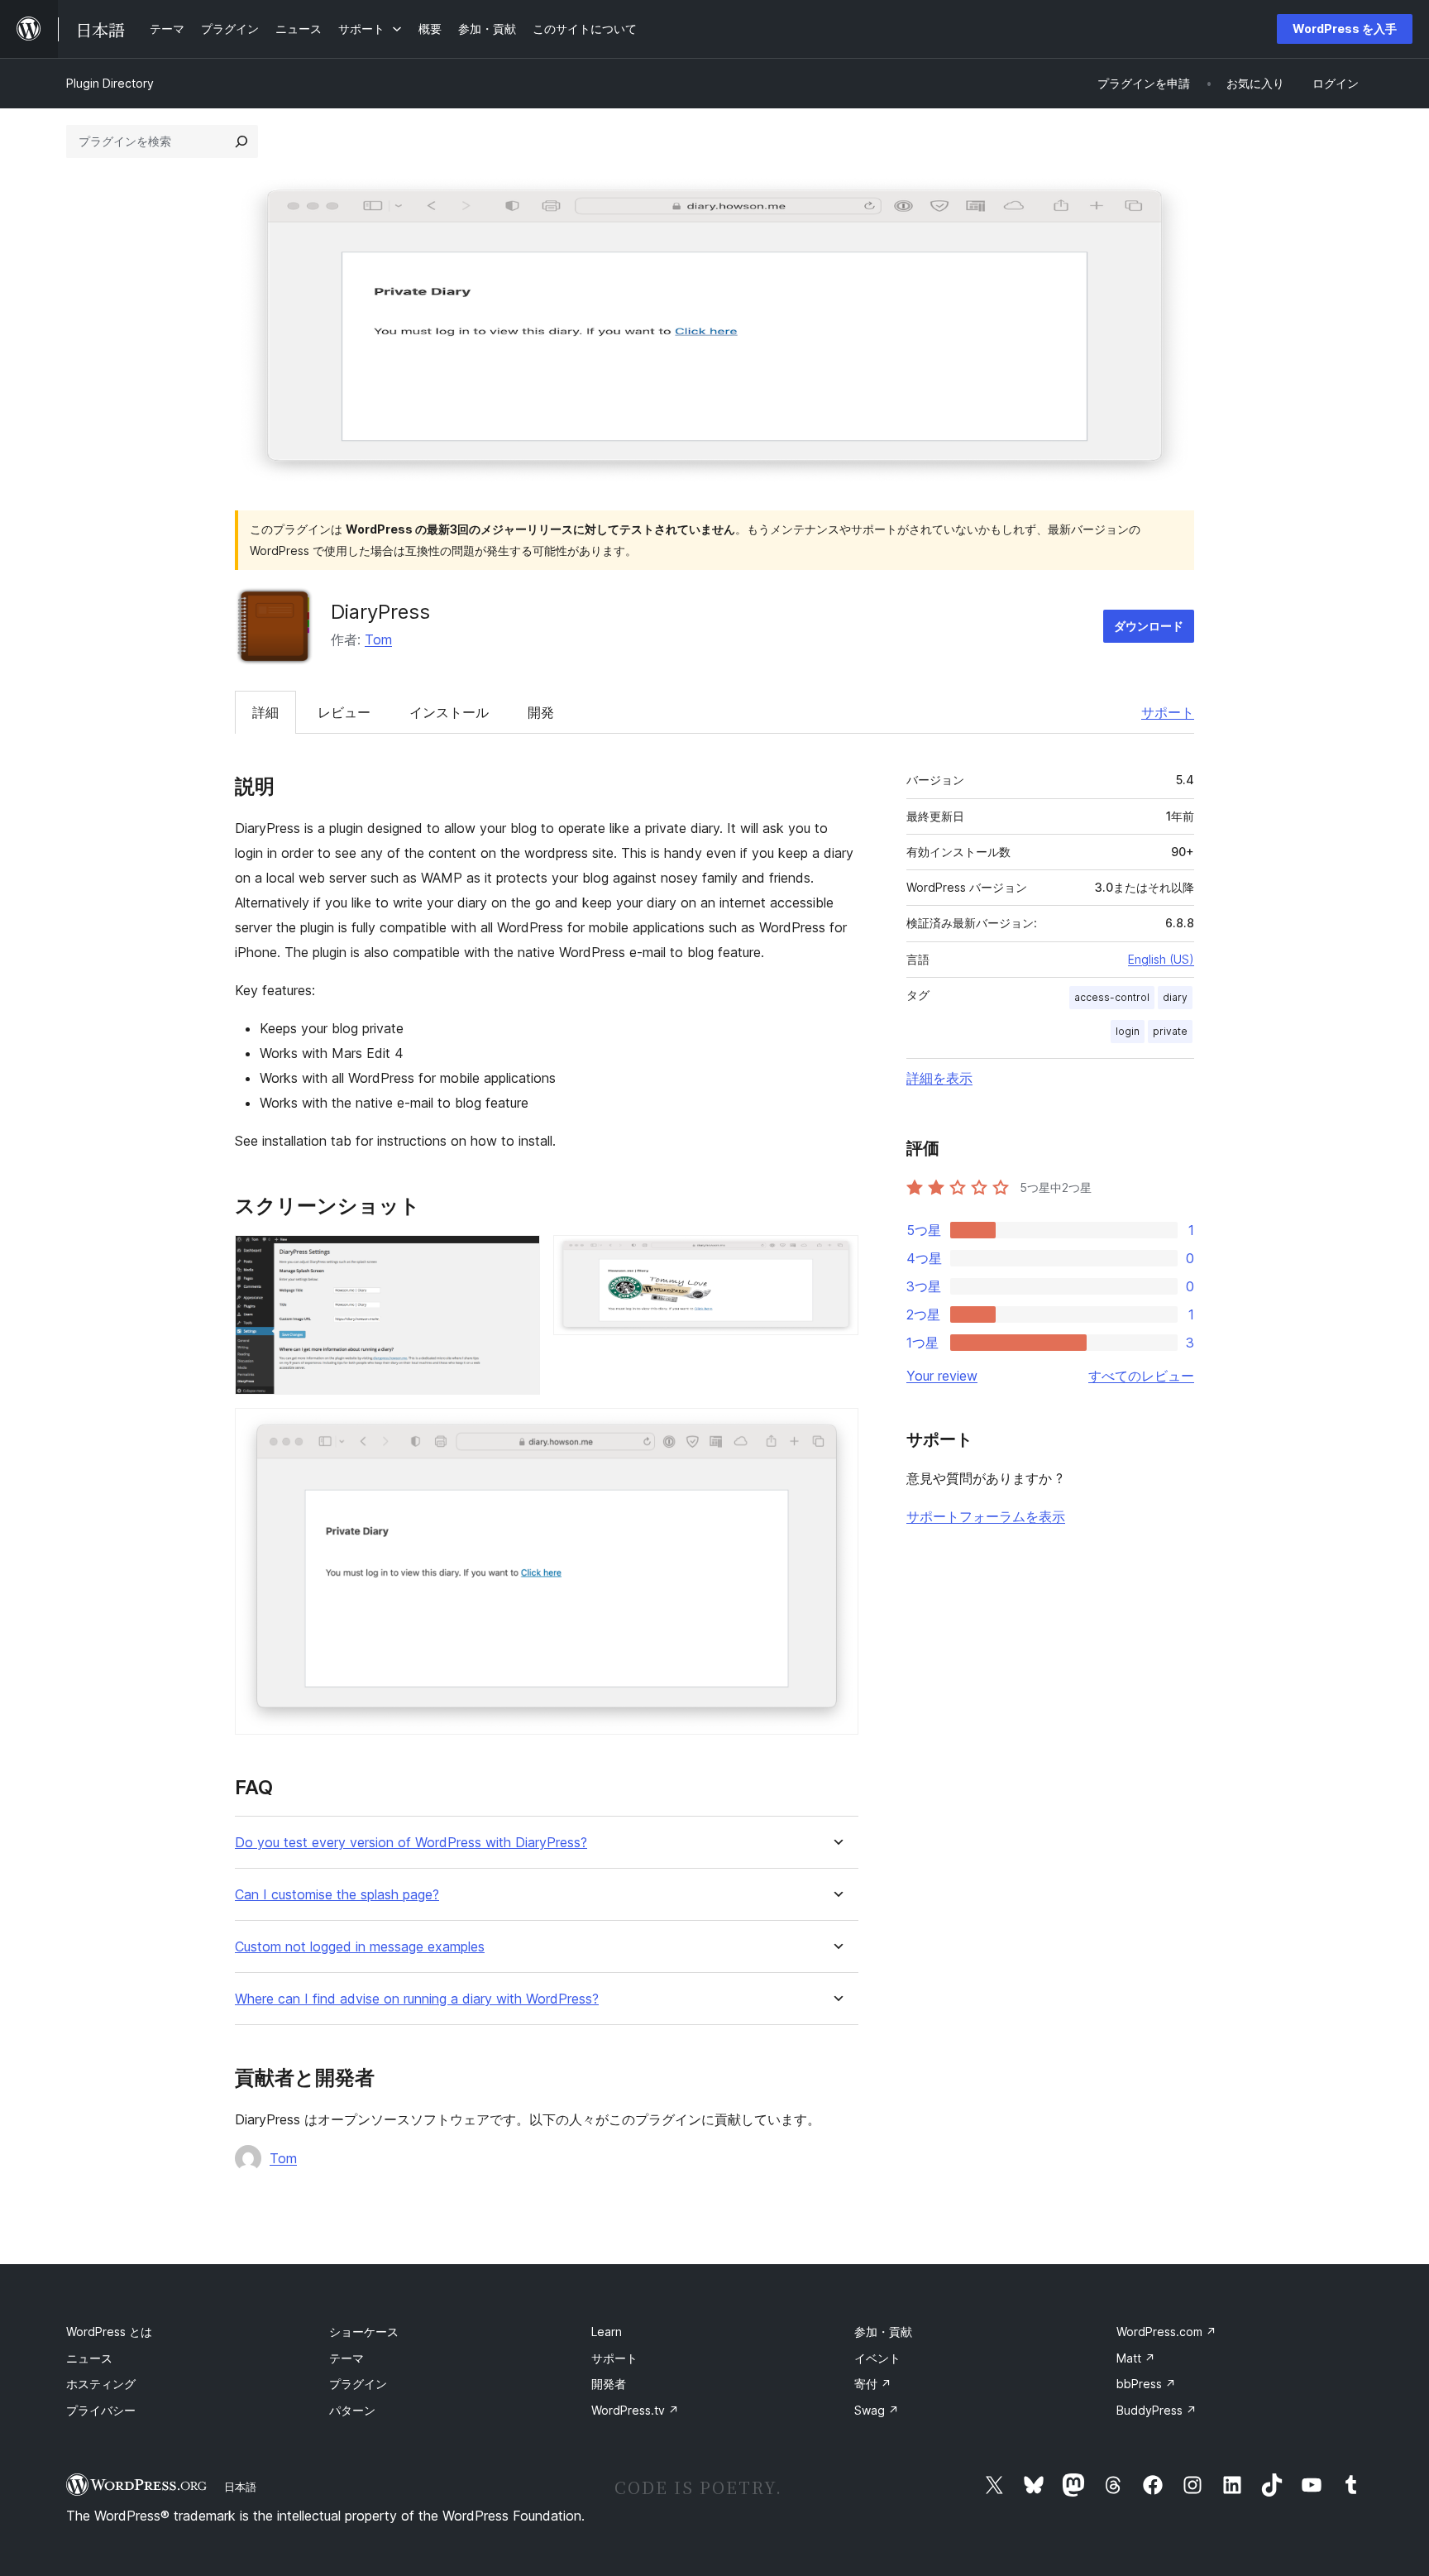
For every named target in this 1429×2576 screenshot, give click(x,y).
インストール (449, 712)
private (1170, 1031)
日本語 (240, 2487)
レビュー (344, 712)
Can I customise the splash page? (337, 1895)
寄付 (873, 2384)
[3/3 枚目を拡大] (836, 1430)
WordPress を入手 (1345, 29)
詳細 (265, 712)
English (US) (1161, 959)
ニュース (89, 2358)
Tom (378, 639)
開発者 (609, 2384)
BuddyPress (1157, 2410)
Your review (942, 1376)
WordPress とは (109, 2332)
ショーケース (364, 2332)
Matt (1136, 2358)
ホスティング (101, 2384)
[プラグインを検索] (241, 141)
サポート (1168, 712)
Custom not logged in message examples (360, 1947)
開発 (541, 712)
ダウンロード (1149, 626)
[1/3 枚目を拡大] (518, 1257)
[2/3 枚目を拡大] (836, 1257)
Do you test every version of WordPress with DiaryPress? (411, 1843)
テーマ (346, 2358)
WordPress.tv (635, 2410)
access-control (1112, 997)
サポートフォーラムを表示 (986, 1516)
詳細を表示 (939, 1078)
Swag (877, 2410)
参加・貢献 (883, 2332)
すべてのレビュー (1141, 1376)
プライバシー (101, 2410)
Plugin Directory (110, 83)
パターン (352, 2410)
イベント (877, 2358)
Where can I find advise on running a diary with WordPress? (417, 1999)
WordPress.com (1166, 2332)
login (1128, 1031)
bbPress (1146, 2384)
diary (1175, 997)
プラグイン (358, 2384)
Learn (607, 2332)
